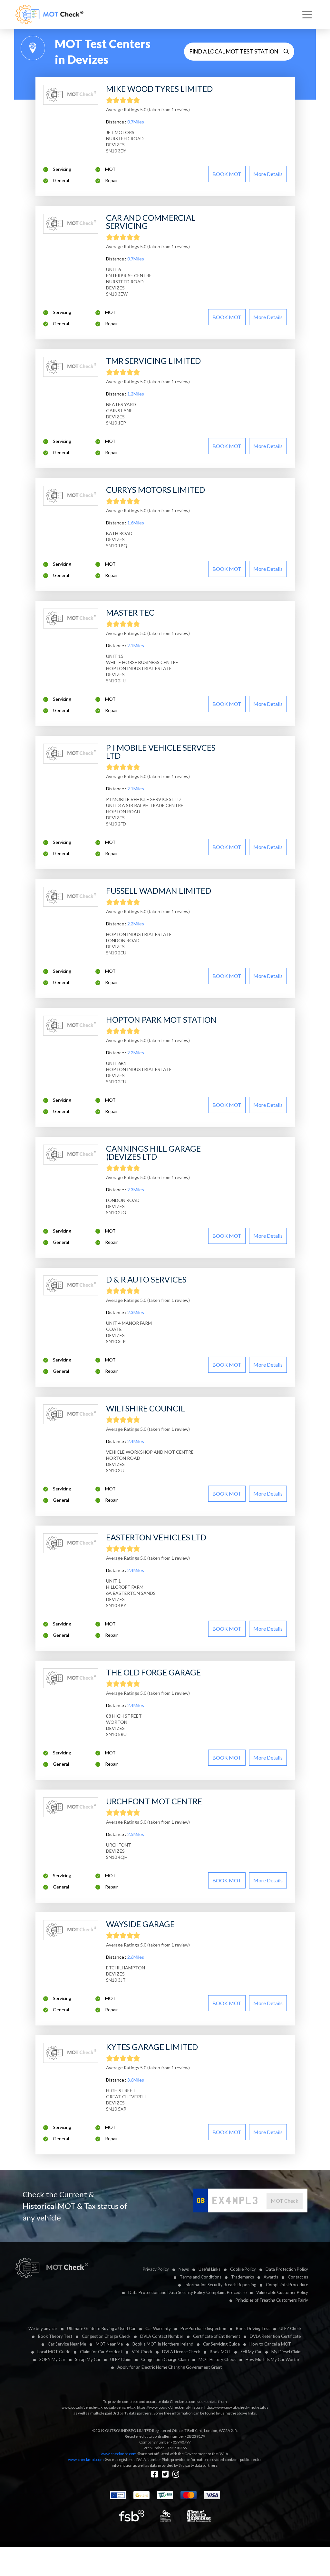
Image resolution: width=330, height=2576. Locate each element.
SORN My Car (52, 2359)
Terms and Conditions (201, 2277)
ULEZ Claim (121, 2359)
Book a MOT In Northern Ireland (163, 2344)
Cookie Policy (243, 2269)
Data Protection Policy (287, 2269)
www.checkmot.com (119, 2454)
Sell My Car (251, 2352)
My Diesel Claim (286, 2352)
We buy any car (43, 2328)
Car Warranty (158, 2328)
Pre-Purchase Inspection (203, 2328)
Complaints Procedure (287, 2285)
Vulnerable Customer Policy (282, 2292)
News (184, 2269)
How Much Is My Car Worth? (273, 2359)
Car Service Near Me (67, 2344)
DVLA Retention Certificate (275, 2336)
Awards (271, 2277)
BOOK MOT (227, 174)
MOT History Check (217, 2359)
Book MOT (220, 2352)
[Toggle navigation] (307, 15)
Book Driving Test (253, 2328)
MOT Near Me (109, 2344)
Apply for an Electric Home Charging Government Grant (170, 2367)
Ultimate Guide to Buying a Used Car (101, 2328)
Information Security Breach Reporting (220, 2285)
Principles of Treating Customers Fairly (272, 2300)
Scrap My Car (88, 2359)
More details (268, 174)
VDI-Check (142, 2352)
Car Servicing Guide (221, 2344)
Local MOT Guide (54, 2352)
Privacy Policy (156, 2269)
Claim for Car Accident (101, 2352)
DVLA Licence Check (181, 2352)
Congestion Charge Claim (165, 2359)
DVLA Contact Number (162, 2336)
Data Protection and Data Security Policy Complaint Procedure (187, 2292)
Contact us (298, 2277)
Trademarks (243, 2277)
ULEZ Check (291, 2328)
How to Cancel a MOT (270, 2344)
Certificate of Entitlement (217, 2336)
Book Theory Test (55, 2336)
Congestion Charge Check (106, 2336)
